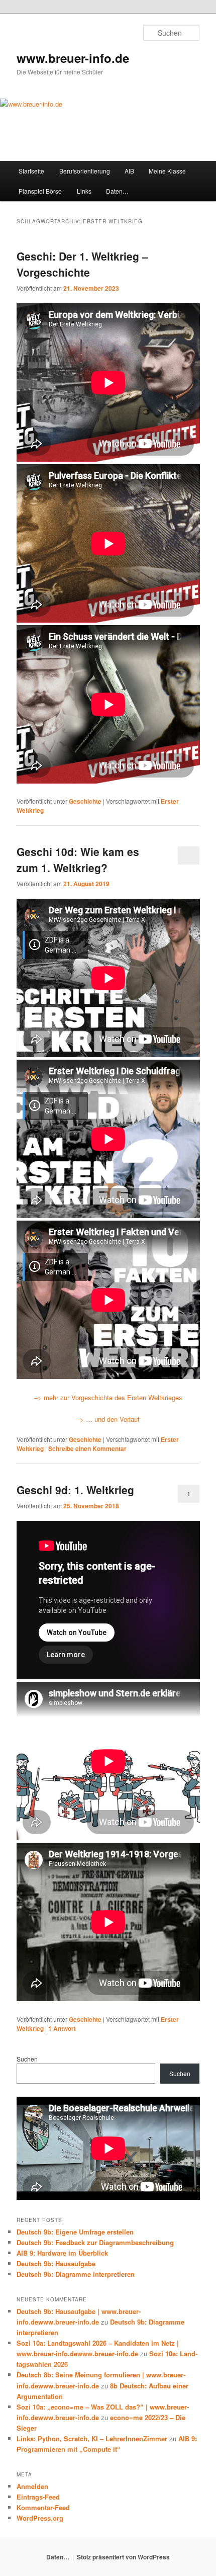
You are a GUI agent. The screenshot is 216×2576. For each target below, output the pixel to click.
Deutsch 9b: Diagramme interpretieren (76, 2274)
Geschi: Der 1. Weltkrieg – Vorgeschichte (82, 264)
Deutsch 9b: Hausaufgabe (56, 2263)
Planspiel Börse (40, 191)
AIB (129, 171)
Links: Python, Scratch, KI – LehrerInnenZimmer (92, 2438)
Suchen (27, 2059)
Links (84, 191)
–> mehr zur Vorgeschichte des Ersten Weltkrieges (108, 1397)
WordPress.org (40, 2518)
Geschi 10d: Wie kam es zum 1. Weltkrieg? (78, 860)
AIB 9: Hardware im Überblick (62, 2253)
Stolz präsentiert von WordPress (123, 2557)
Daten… (117, 191)
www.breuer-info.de (73, 58)
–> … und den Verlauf (108, 1419)
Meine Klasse (167, 171)
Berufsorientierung (85, 171)
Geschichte (85, 801)
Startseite (31, 171)
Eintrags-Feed (38, 2497)
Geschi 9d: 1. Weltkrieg (75, 1490)
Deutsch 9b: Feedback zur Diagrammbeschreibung (95, 2242)
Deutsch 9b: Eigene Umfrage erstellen (75, 2232)
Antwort (62, 2028)
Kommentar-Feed (43, 2507)
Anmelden (32, 2486)
